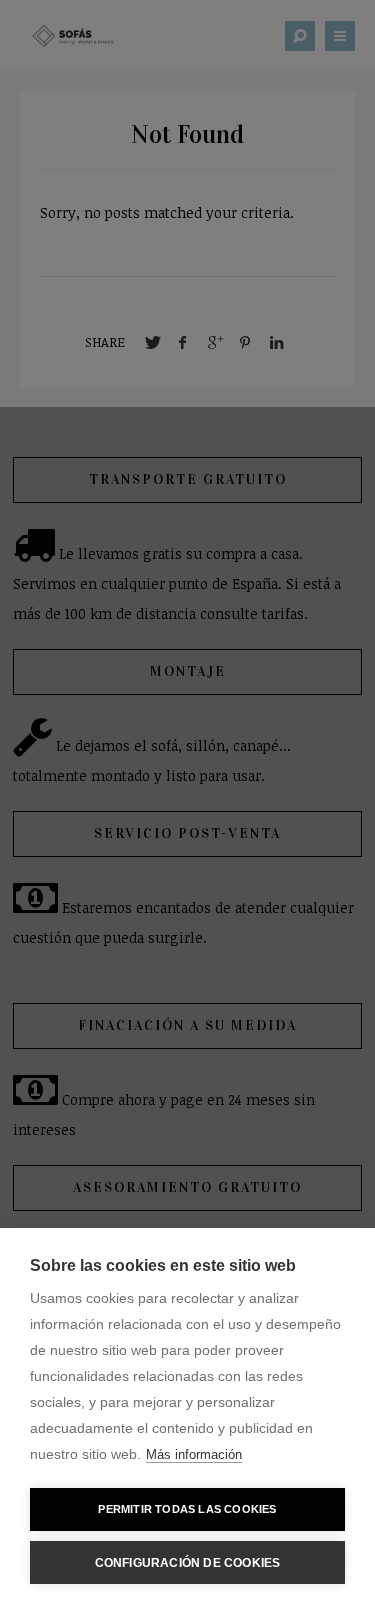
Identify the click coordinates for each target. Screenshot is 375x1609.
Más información (194, 1454)
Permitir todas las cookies (187, 1509)
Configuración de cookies (188, 1563)
